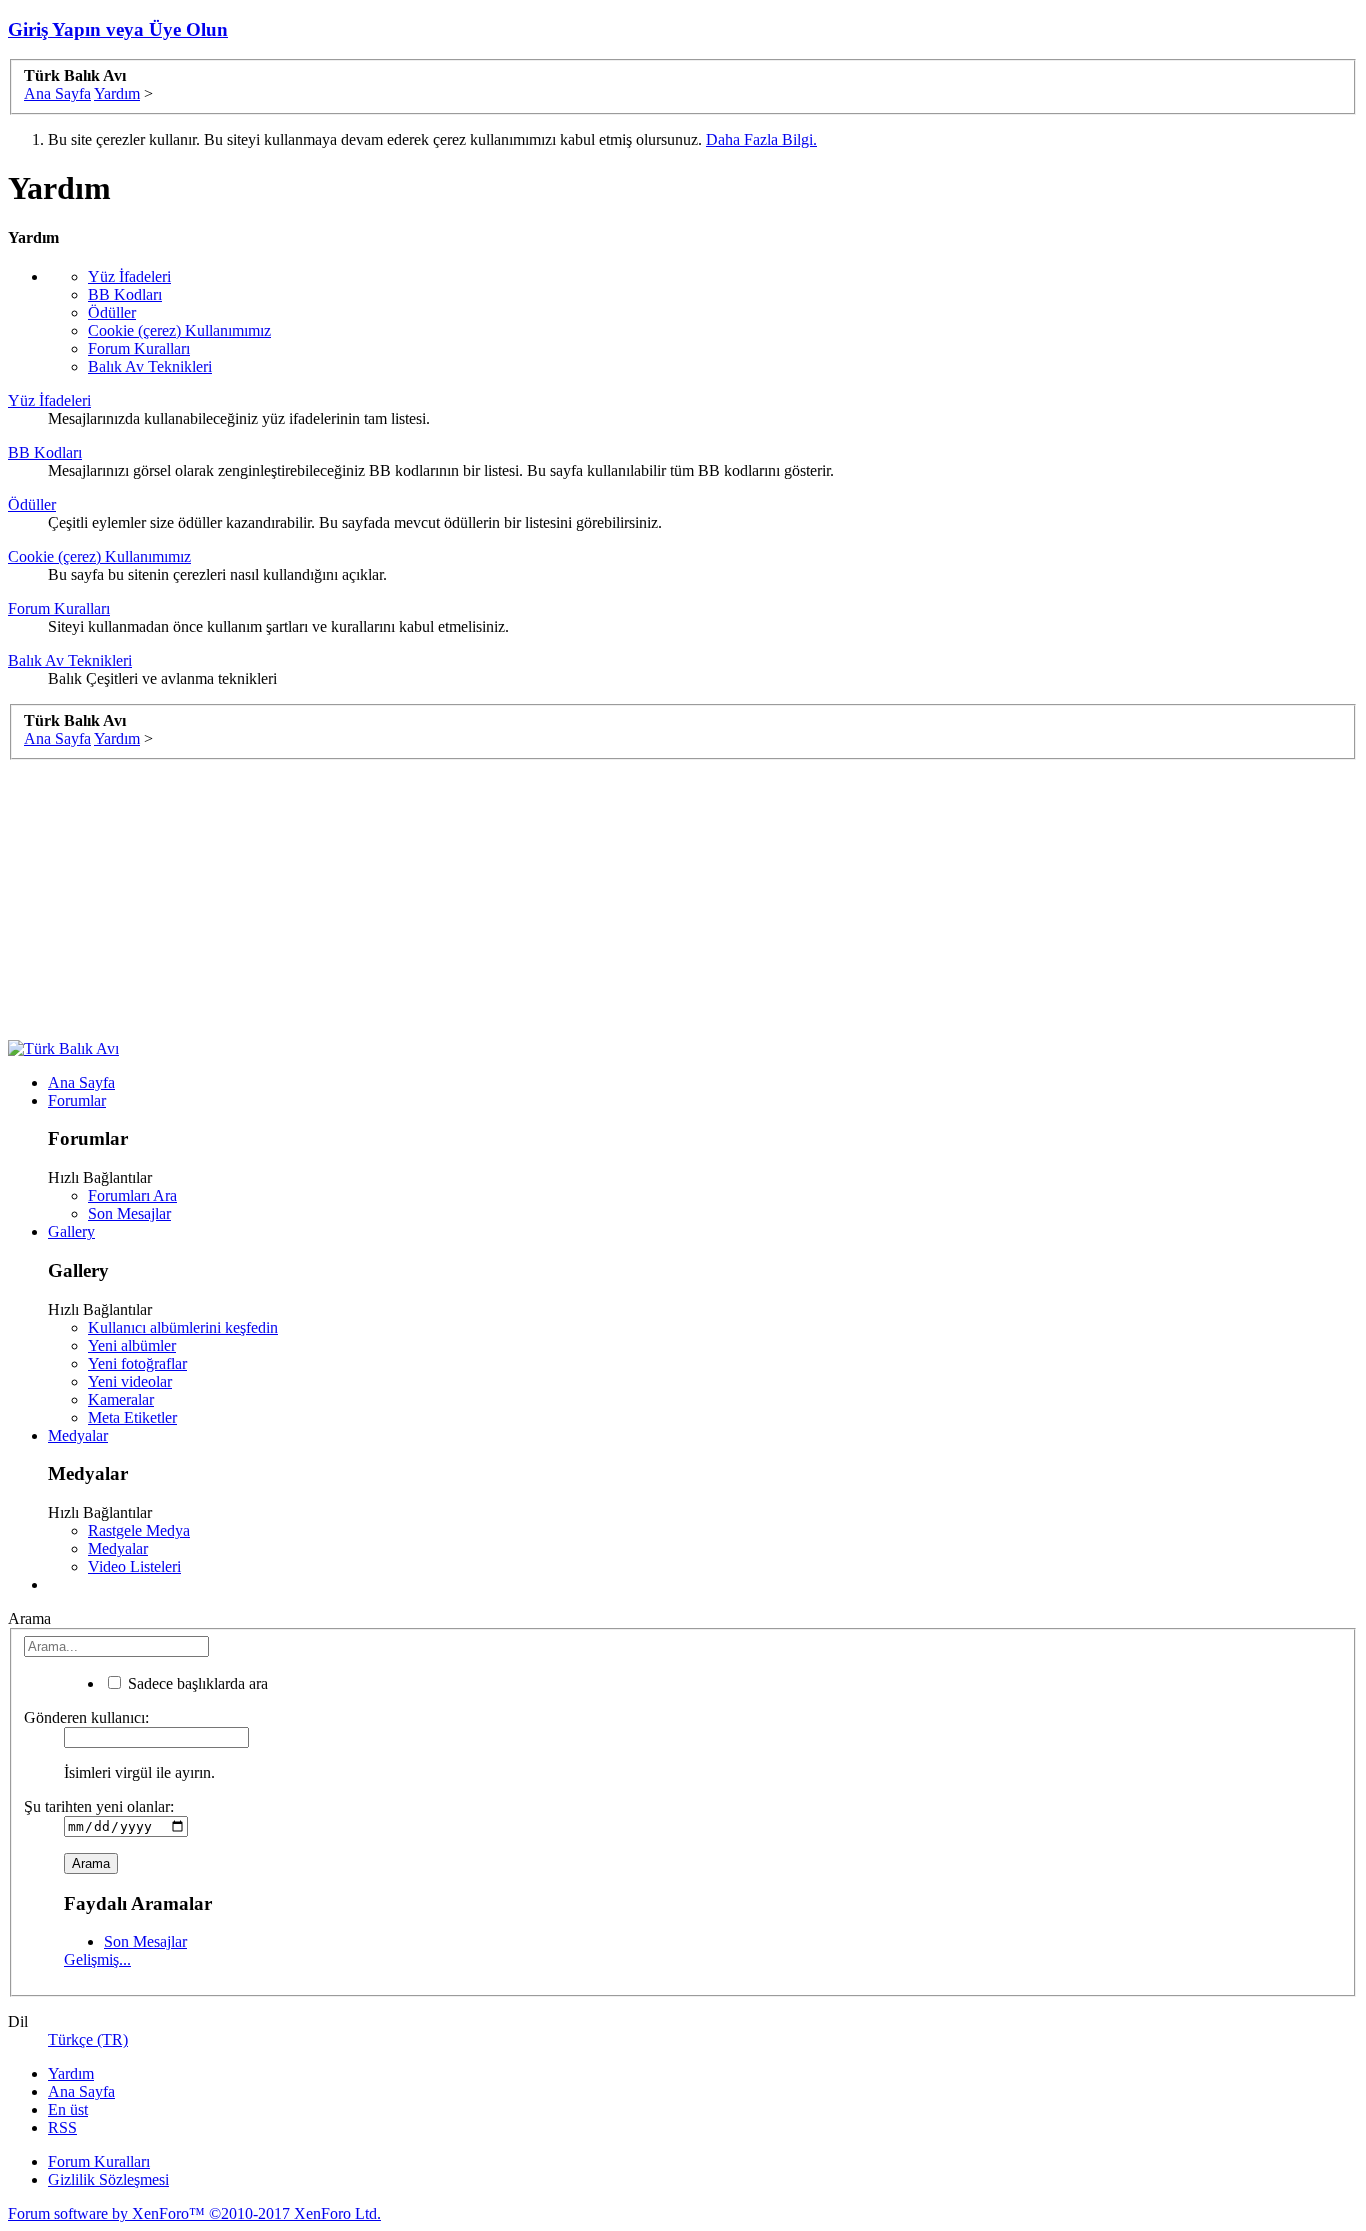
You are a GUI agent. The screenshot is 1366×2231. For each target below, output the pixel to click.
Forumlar (77, 1100)
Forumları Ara (132, 1195)
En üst (68, 2109)
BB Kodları (125, 294)
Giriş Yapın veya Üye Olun (118, 29)
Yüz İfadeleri (129, 276)
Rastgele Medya (139, 1530)
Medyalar (78, 1435)
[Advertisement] (608, 900)
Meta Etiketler (132, 1417)
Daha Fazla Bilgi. (761, 139)
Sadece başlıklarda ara (196, 1683)
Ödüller (112, 312)
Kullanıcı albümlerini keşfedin (183, 1327)
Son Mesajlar (129, 1213)
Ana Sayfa (81, 1082)
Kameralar (121, 1399)
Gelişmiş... (97, 1959)
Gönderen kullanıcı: (86, 1717)
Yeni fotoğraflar (137, 1363)
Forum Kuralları (139, 348)
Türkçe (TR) (88, 2039)
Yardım (71, 2073)
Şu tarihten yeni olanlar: (99, 1806)
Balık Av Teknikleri (150, 366)
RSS (62, 2127)
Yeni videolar (130, 1381)
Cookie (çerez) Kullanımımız (179, 330)
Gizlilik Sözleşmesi (108, 2179)
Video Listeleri (134, 1566)
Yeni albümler (132, 1345)
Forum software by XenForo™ (194, 2213)
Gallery (71, 1231)
